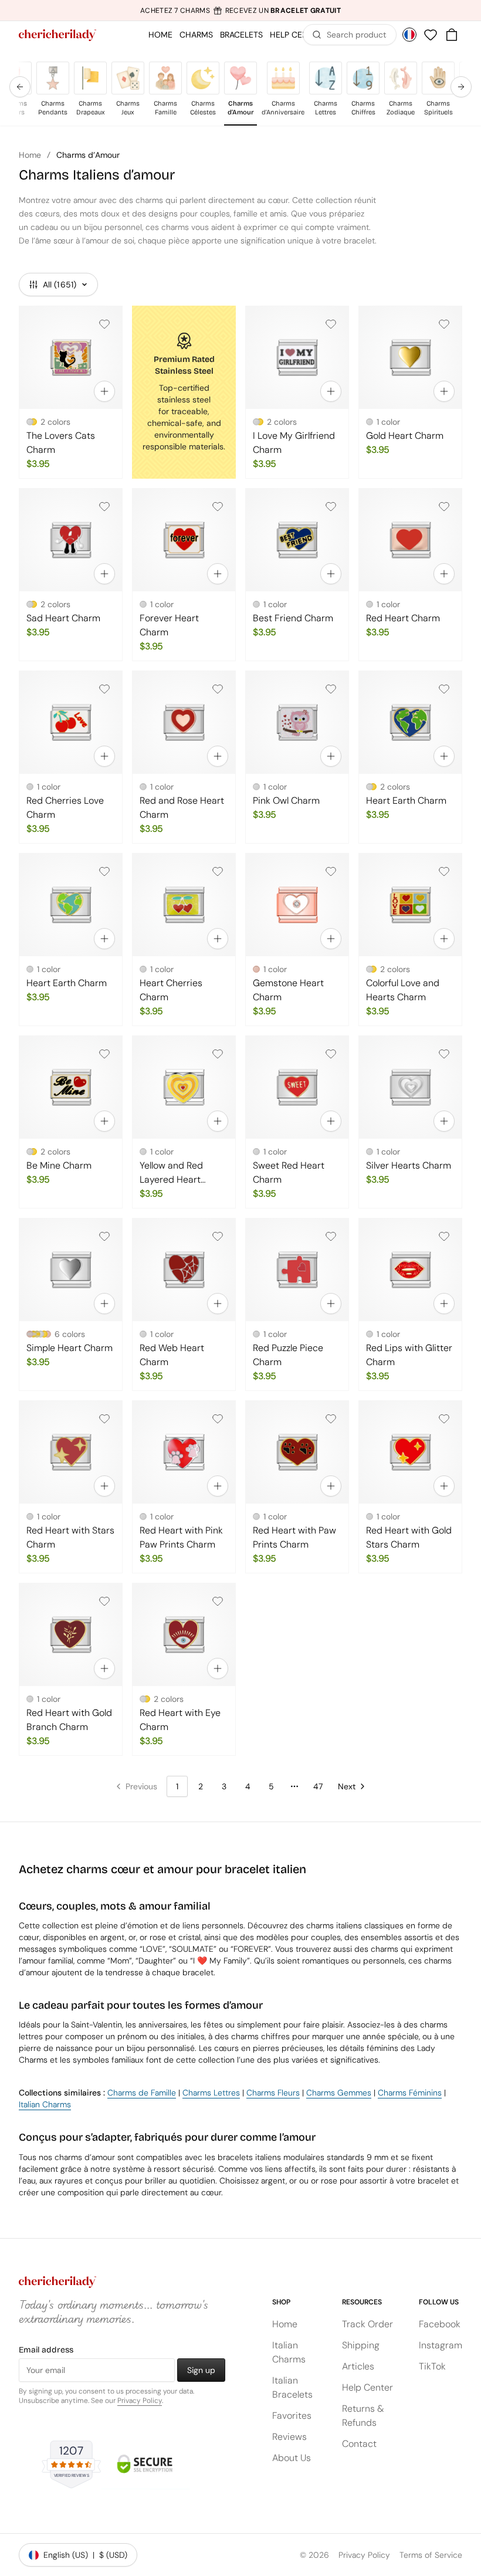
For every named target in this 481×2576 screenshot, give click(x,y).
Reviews (289, 2437)
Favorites (292, 2416)
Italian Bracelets (292, 2387)
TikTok (432, 2366)
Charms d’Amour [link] (88, 155)
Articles (358, 2366)
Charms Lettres (211, 2093)
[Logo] (57, 35)
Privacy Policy (140, 2401)
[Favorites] (431, 35)
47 (318, 1786)
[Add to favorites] (104, 324)
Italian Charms (45, 2104)
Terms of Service (431, 2555)
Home (30, 155)
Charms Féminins (410, 2093)
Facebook (440, 2324)
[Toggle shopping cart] (452, 35)
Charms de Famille (142, 2093)
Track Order (367, 2324)
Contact (359, 2444)
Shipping (361, 2345)
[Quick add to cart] (104, 391)
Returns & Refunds (363, 2416)
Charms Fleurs (273, 2093)
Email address (46, 2350)
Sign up (201, 2370)
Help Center (367, 2387)
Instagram (441, 2345)
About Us (292, 2458)
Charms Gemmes (339, 2093)
